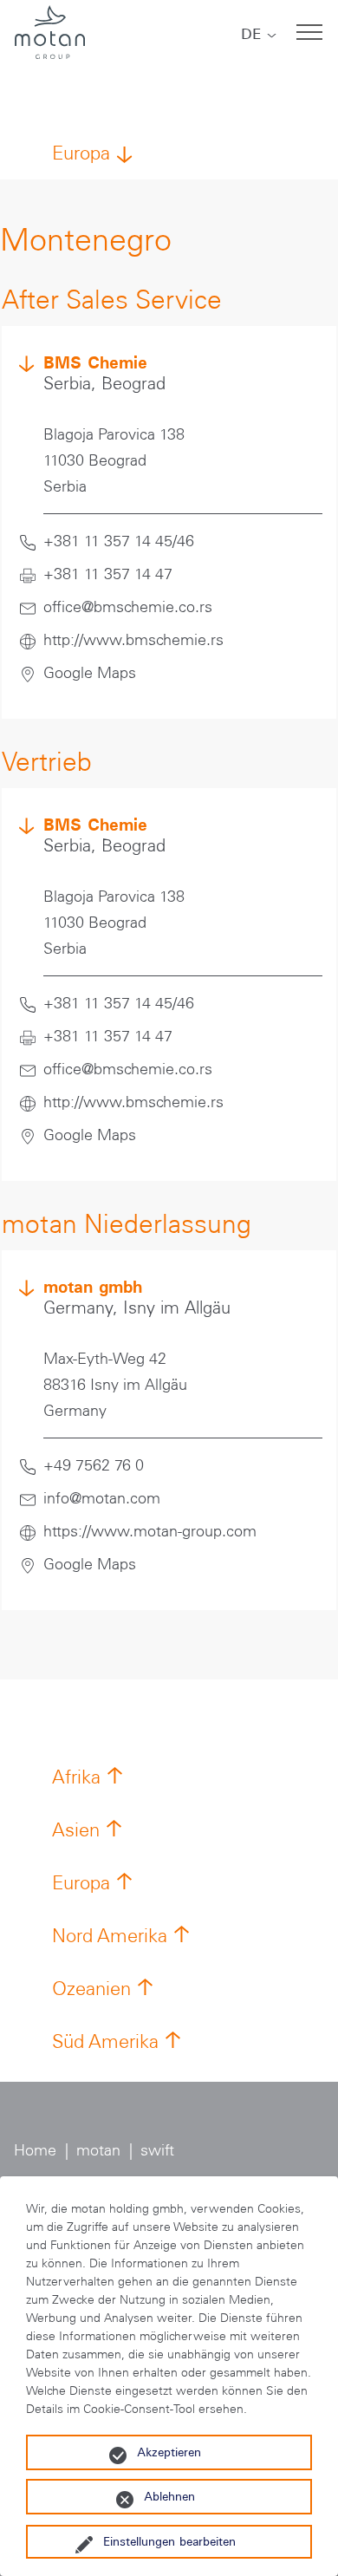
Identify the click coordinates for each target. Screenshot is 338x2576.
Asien (76, 1830)
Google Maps (90, 673)
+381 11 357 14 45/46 (119, 541)
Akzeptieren (169, 2452)
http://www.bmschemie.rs (133, 640)
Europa (81, 153)
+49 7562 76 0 (94, 1465)
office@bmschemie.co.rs (128, 607)
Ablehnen (169, 2496)
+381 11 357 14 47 (108, 574)
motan (98, 2150)
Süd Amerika (105, 2041)
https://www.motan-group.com (150, 1531)
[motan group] (49, 32)
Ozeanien (91, 1989)
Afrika (76, 1777)
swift (157, 2150)
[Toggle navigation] (309, 32)
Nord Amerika (110, 1936)
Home (35, 2150)
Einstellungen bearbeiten (169, 2541)
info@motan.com (102, 1498)
